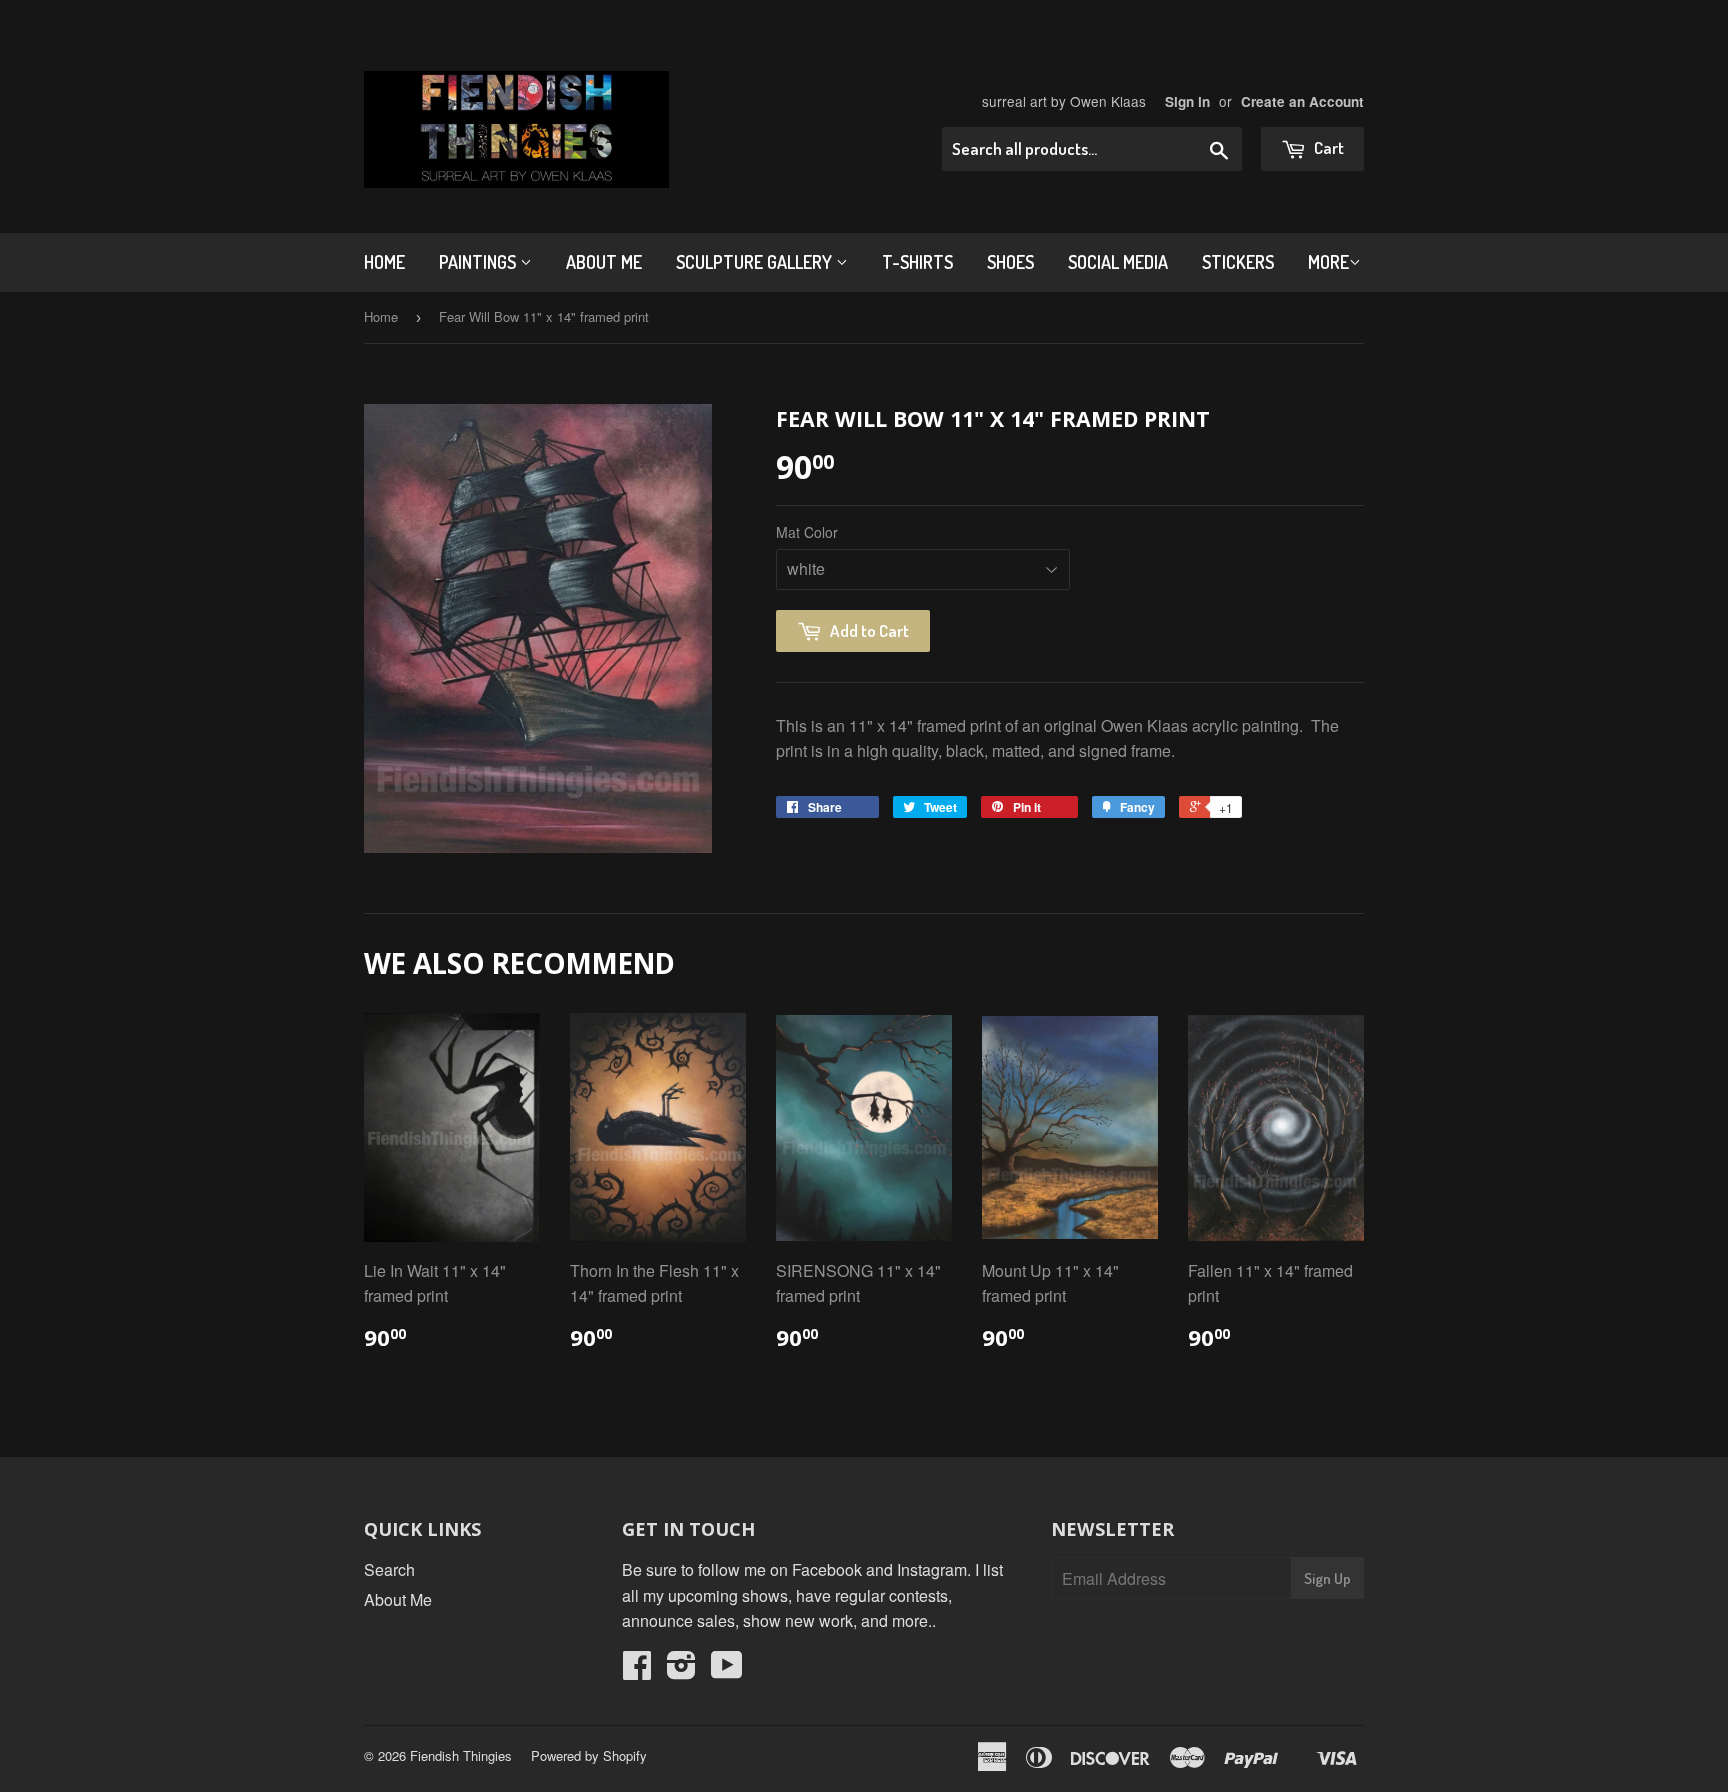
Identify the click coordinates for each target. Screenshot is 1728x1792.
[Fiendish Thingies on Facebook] (637, 1670)
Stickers (1238, 262)
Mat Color (807, 532)
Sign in (1187, 101)
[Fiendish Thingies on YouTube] (727, 1670)
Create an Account (1302, 101)
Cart (1327, 147)
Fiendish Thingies (461, 1755)
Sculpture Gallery (756, 262)
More (1328, 262)
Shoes (1010, 262)
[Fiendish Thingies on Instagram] (681, 1670)
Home (384, 262)
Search (389, 1569)
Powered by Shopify (589, 1755)
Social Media (1118, 262)
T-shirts (917, 262)
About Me (604, 262)
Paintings (479, 262)
